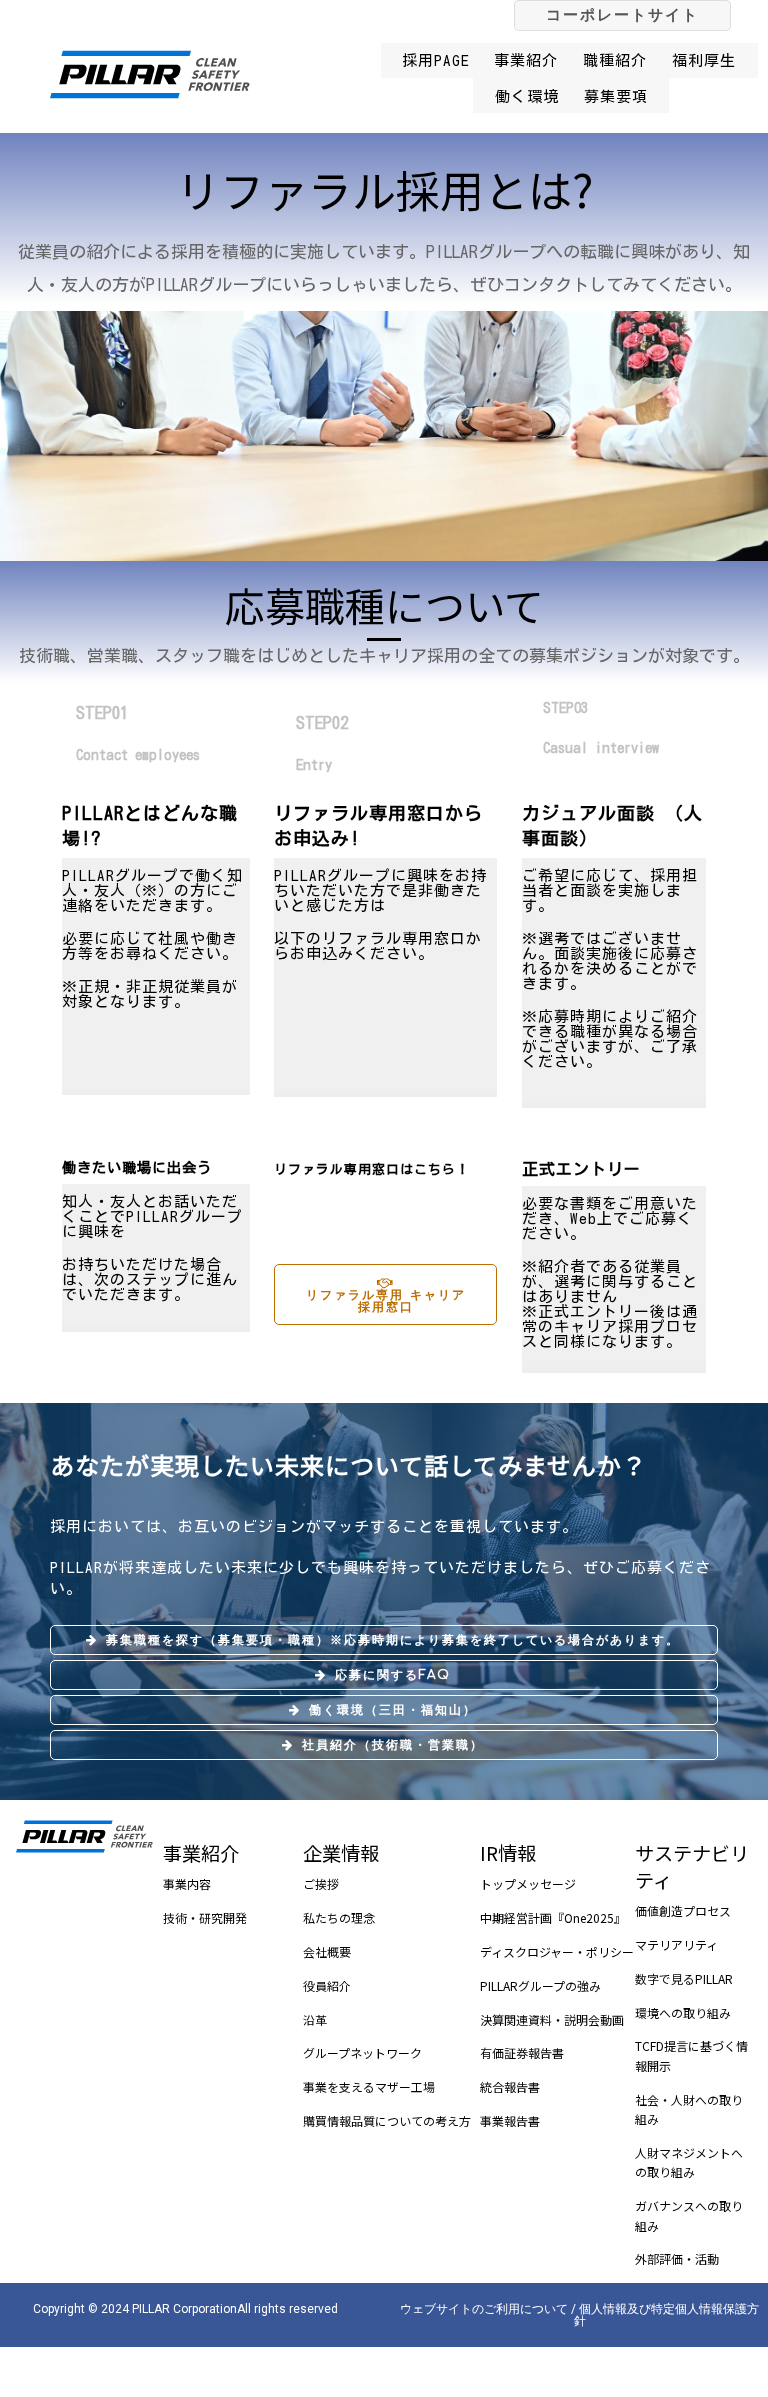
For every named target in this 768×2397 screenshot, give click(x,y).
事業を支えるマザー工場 (369, 2086)
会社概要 (327, 1951)
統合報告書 (510, 2086)
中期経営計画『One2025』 (553, 1917)
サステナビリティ (692, 1866)
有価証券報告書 (522, 2052)
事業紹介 (201, 1853)
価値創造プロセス (683, 1910)
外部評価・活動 (677, 2258)
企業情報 (341, 1853)
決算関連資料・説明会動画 (552, 2019)
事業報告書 (510, 2120)
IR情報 (508, 1853)
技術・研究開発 (205, 1917)
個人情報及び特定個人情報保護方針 (667, 2315)
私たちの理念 (339, 1917)
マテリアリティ (676, 1944)
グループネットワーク (362, 2052)
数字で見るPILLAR (684, 1978)
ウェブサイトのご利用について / (489, 2309)
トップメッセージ (528, 1883)
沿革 (315, 2019)
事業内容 (187, 1883)
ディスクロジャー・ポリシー (557, 1951)
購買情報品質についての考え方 (387, 2120)
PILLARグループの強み (540, 1985)
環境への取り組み (683, 2012)
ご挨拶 (321, 1883)
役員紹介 (327, 1985)
